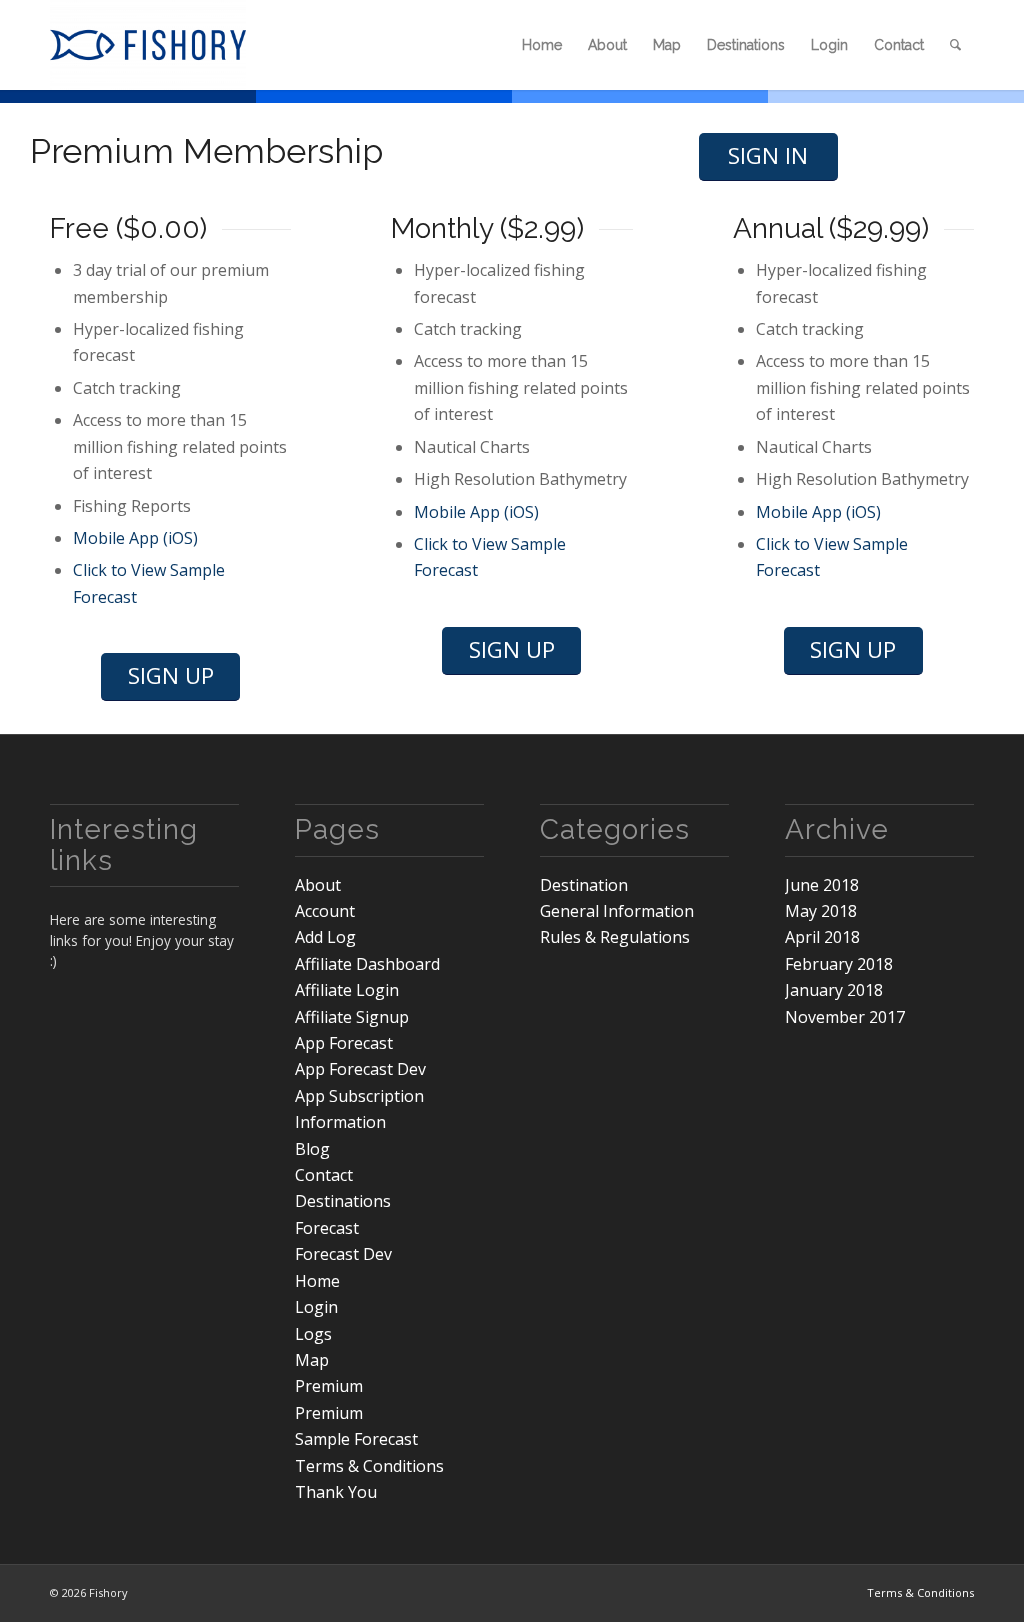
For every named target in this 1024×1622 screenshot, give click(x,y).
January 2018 (834, 990)
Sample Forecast (356, 1439)
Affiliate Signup (352, 1017)
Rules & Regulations (615, 937)
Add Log (325, 937)
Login (316, 1307)
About (318, 885)
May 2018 (821, 911)
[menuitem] (542, 45)
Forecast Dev (343, 1254)
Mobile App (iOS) (135, 538)
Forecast (327, 1228)
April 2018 (822, 937)
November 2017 (845, 1017)
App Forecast (344, 1043)
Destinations (343, 1201)
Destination (584, 885)
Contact (324, 1175)
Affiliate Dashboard (367, 964)
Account (325, 911)
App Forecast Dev (360, 1069)
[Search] (955, 45)
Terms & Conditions (369, 1466)
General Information (617, 911)
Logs (313, 1334)
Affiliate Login (347, 990)
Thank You (336, 1492)
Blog (312, 1149)
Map (312, 1360)
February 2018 (839, 964)
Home (317, 1281)
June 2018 (822, 885)
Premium (329, 1386)
